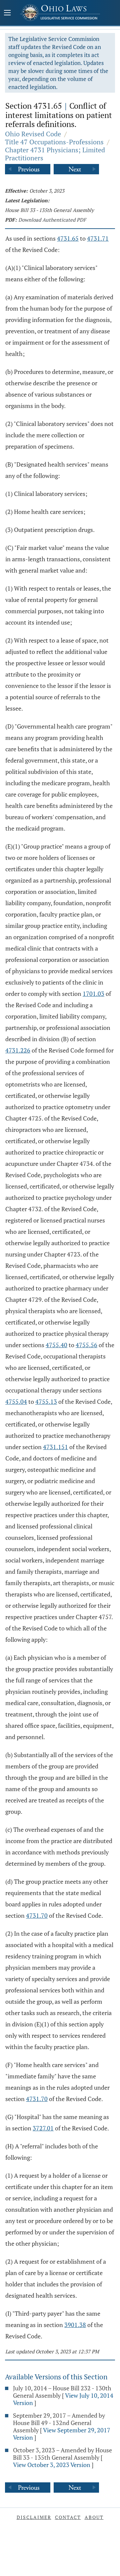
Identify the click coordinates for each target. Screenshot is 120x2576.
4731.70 (37, 1915)
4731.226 (18, 1050)
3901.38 (75, 2325)
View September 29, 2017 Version (62, 2434)
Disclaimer (34, 2517)
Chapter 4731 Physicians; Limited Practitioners (55, 154)
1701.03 (93, 994)
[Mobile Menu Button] (7, 13)
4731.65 (68, 238)
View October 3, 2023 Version (52, 2465)
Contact (68, 2517)
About (94, 2517)
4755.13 (46, 1401)
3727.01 (43, 2128)
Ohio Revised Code (33, 134)
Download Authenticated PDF (52, 220)
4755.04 (16, 1401)
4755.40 (56, 1345)
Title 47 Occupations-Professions (54, 142)
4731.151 (55, 1447)
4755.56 (86, 1345)
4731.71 (98, 238)
